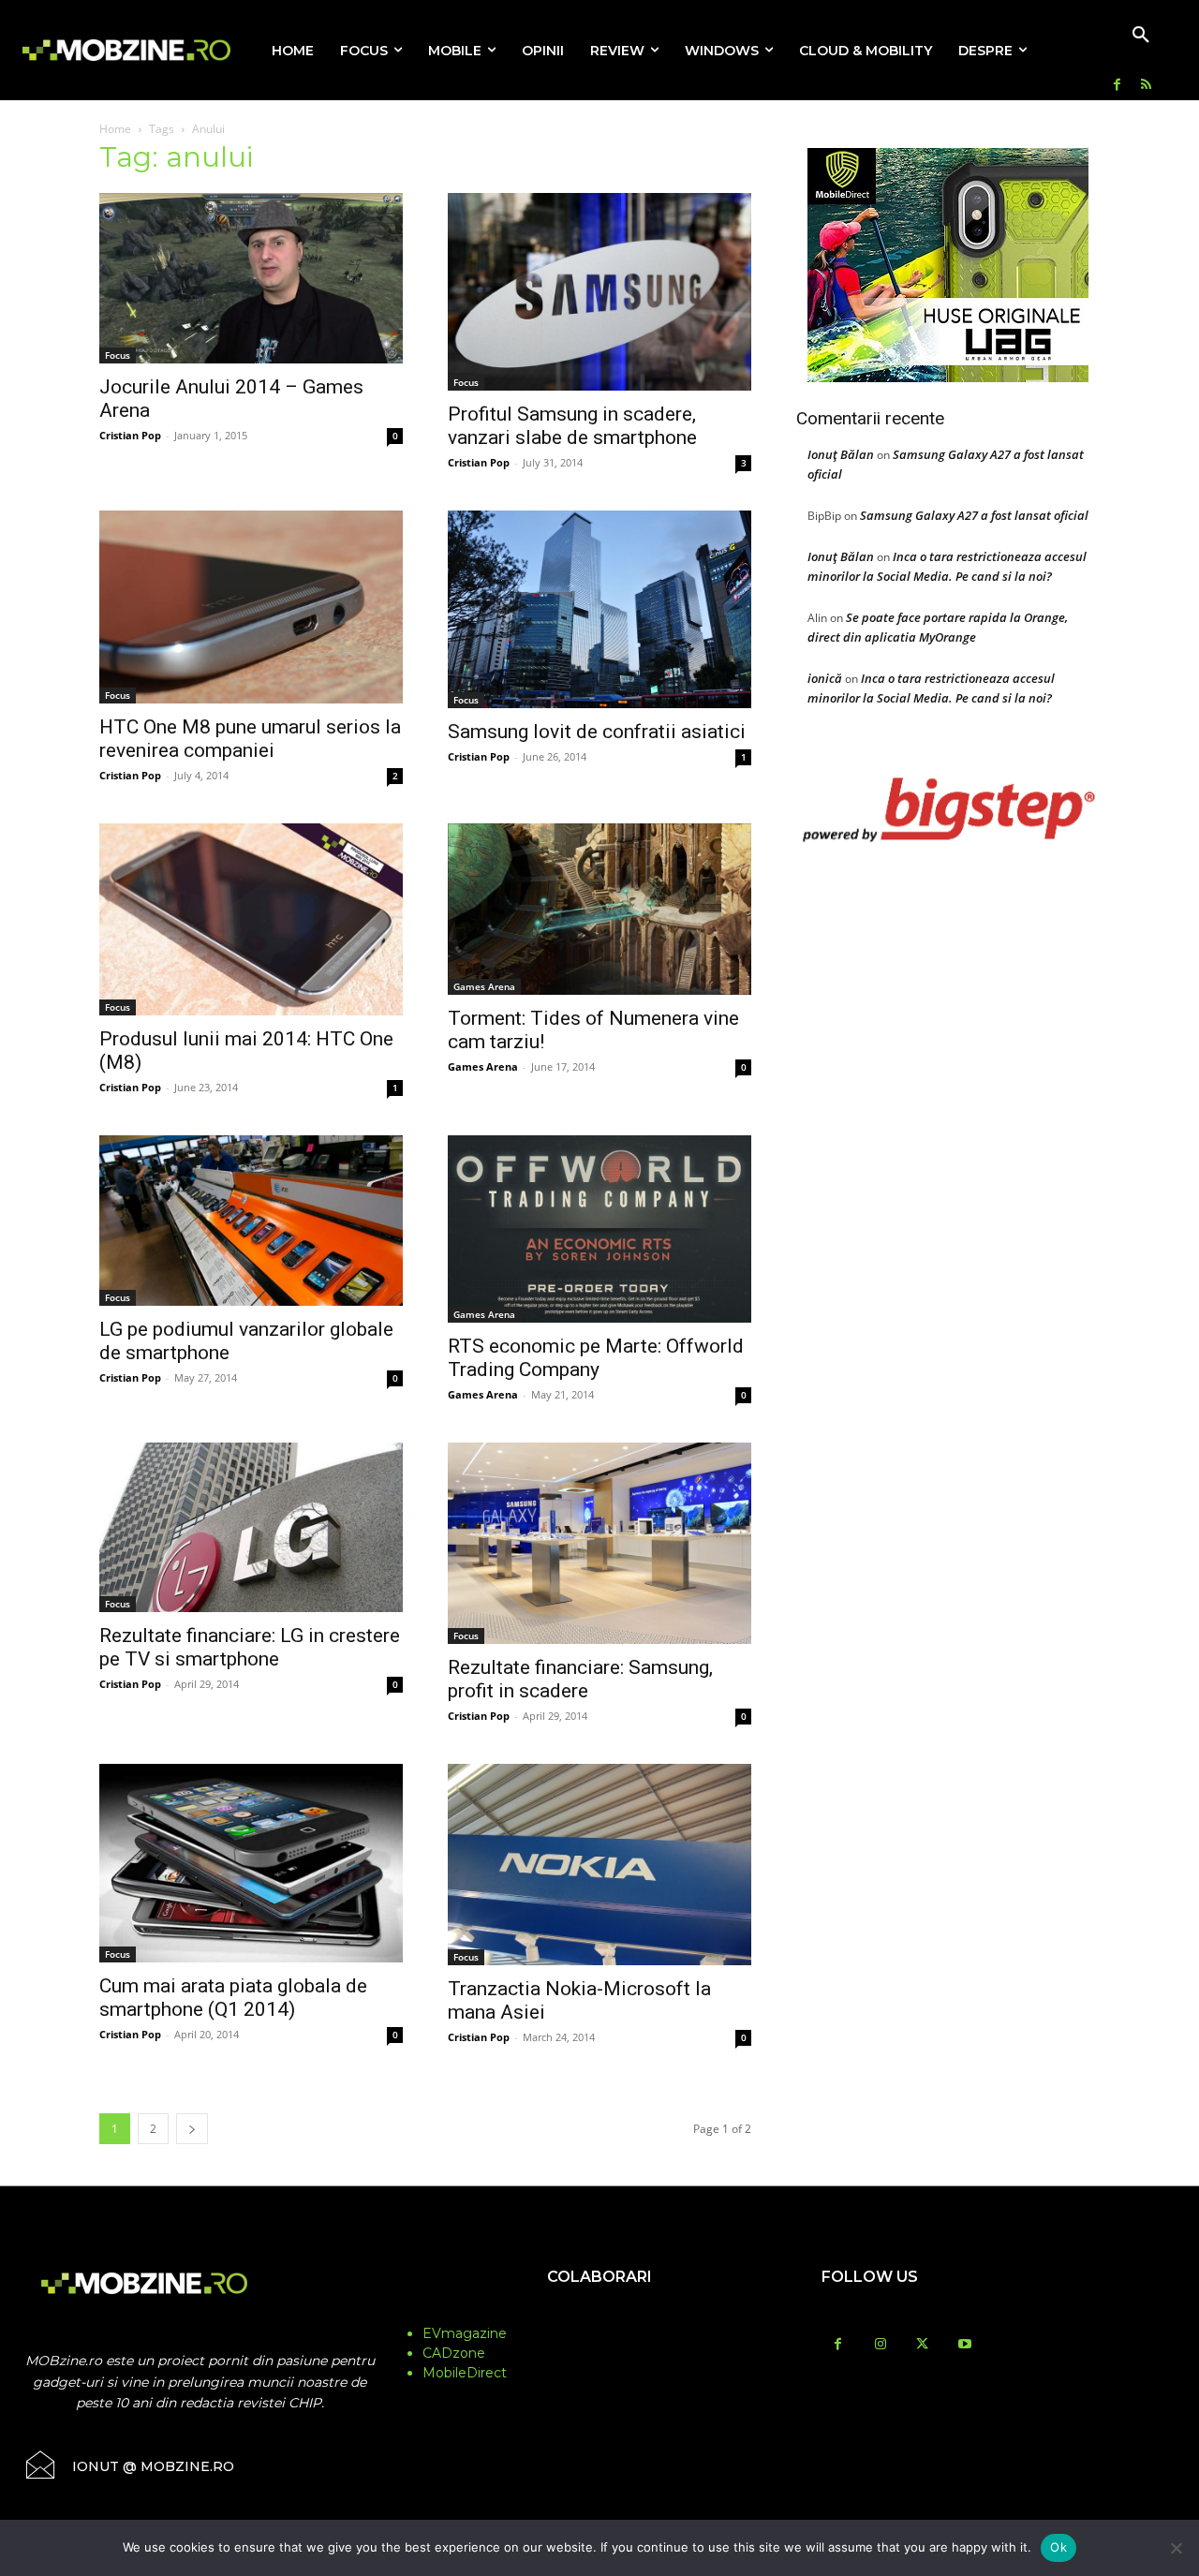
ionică (825, 678)
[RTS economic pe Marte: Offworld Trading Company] (599, 1229)
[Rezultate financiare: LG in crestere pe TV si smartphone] (251, 1527)
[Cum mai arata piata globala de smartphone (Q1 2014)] (251, 1864)
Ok (1058, 2547)
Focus (118, 355)
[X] (922, 2345)
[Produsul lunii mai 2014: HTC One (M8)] (251, 919)
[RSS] (1146, 86)
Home (115, 129)
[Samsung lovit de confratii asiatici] (599, 609)
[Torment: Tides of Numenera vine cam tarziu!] (599, 909)
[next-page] (192, 2129)
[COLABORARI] (600, 2314)
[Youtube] (964, 2345)
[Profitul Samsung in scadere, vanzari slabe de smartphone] (599, 292)
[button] (1141, 36)
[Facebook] (1117, 86)
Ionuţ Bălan (841, 454)
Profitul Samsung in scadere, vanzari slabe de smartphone (572, 426)
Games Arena (484, 986)
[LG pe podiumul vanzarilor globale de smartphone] (251, 1221)
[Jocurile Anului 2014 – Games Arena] (251, 278)
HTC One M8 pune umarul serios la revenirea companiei (250, 739)
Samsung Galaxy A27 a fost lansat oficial (974, 515)
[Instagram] (880, 2345)
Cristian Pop (130, 435)
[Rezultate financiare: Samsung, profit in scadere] (599, 1543)
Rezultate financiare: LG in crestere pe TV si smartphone (250, 1647)
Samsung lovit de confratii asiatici (597, 732)
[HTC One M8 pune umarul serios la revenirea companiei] (251, 607)
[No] (1176, 2548)
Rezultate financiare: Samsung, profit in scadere (580, 1679)
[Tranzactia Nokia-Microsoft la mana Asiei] (599, 1865)
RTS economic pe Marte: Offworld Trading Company (596, 1358)
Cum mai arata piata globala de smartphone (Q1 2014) (233, 1998)
